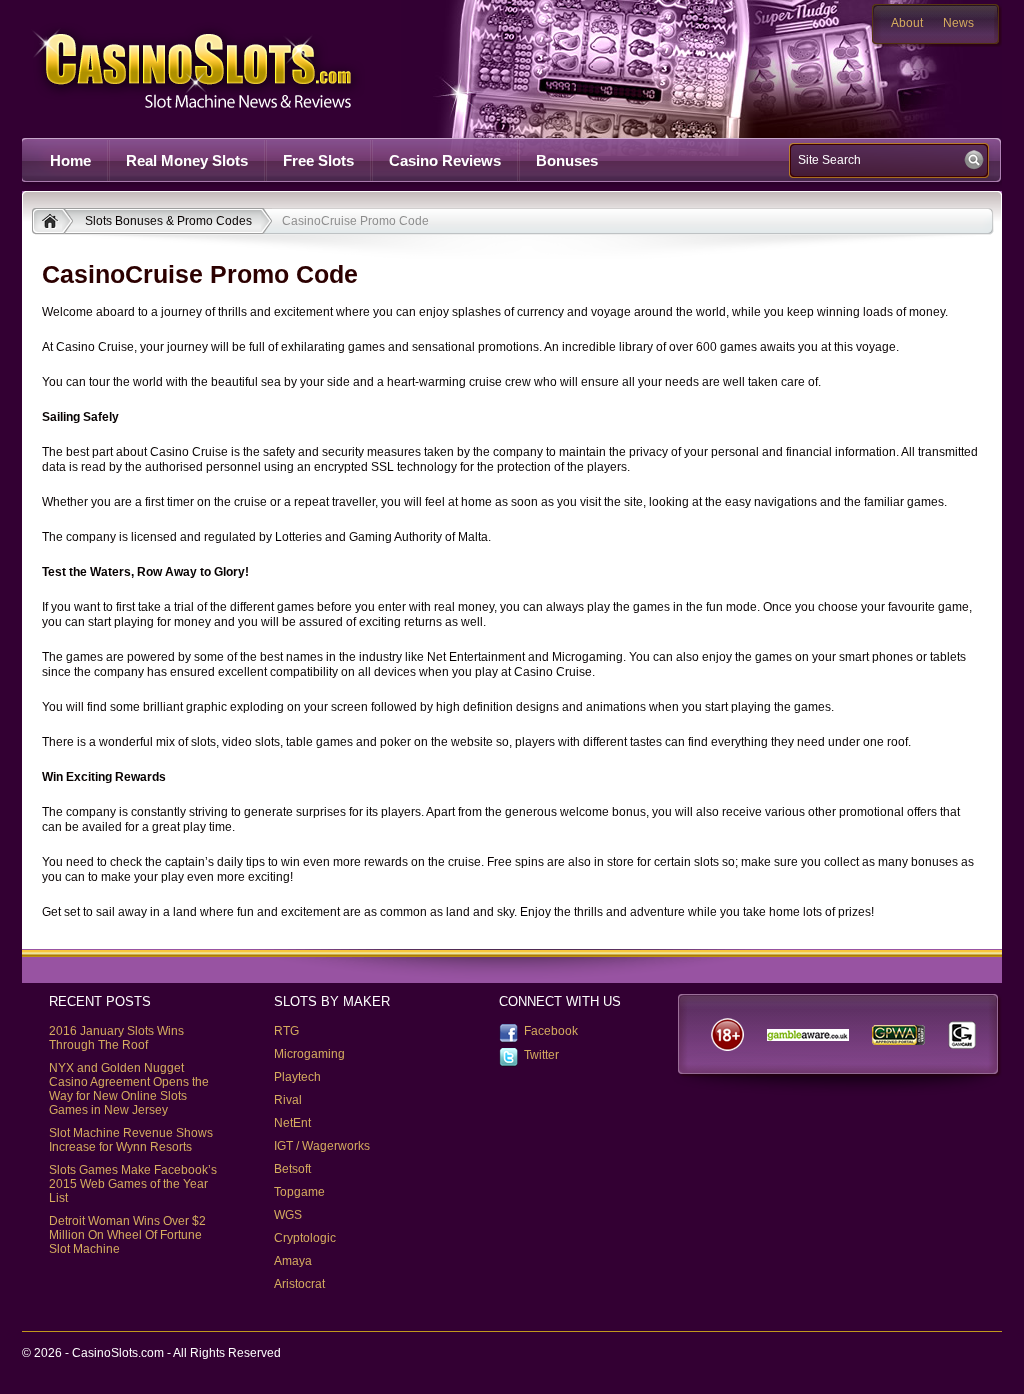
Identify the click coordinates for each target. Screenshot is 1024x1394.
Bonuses (567, 160)
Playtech (297, 1077)
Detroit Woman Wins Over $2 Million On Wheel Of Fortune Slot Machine (127, 1235)
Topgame (299, 1192)
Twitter (541, 1055)
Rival (288, 1100)
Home (70, 160)
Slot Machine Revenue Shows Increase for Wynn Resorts (131, 1140)
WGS (288, 1215)
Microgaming (309, 1054)
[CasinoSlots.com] (52, 223)
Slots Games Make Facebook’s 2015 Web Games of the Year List (133, 1184)
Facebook (551, 1031)
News (958, 23)
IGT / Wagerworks (322, 1146)
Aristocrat (299, 1284)
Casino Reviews (445, 160)
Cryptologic (305, 1238)
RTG (286, 1031)
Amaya (293, 1261)
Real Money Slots (187, 160)
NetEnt (292, 1123)
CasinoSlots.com (228, 68)
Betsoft (292, 1169)
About (907, 23)
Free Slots (318, 160)
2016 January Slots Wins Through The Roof (116, 1038)
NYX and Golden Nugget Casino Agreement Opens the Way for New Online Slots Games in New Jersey (129, 1089)
